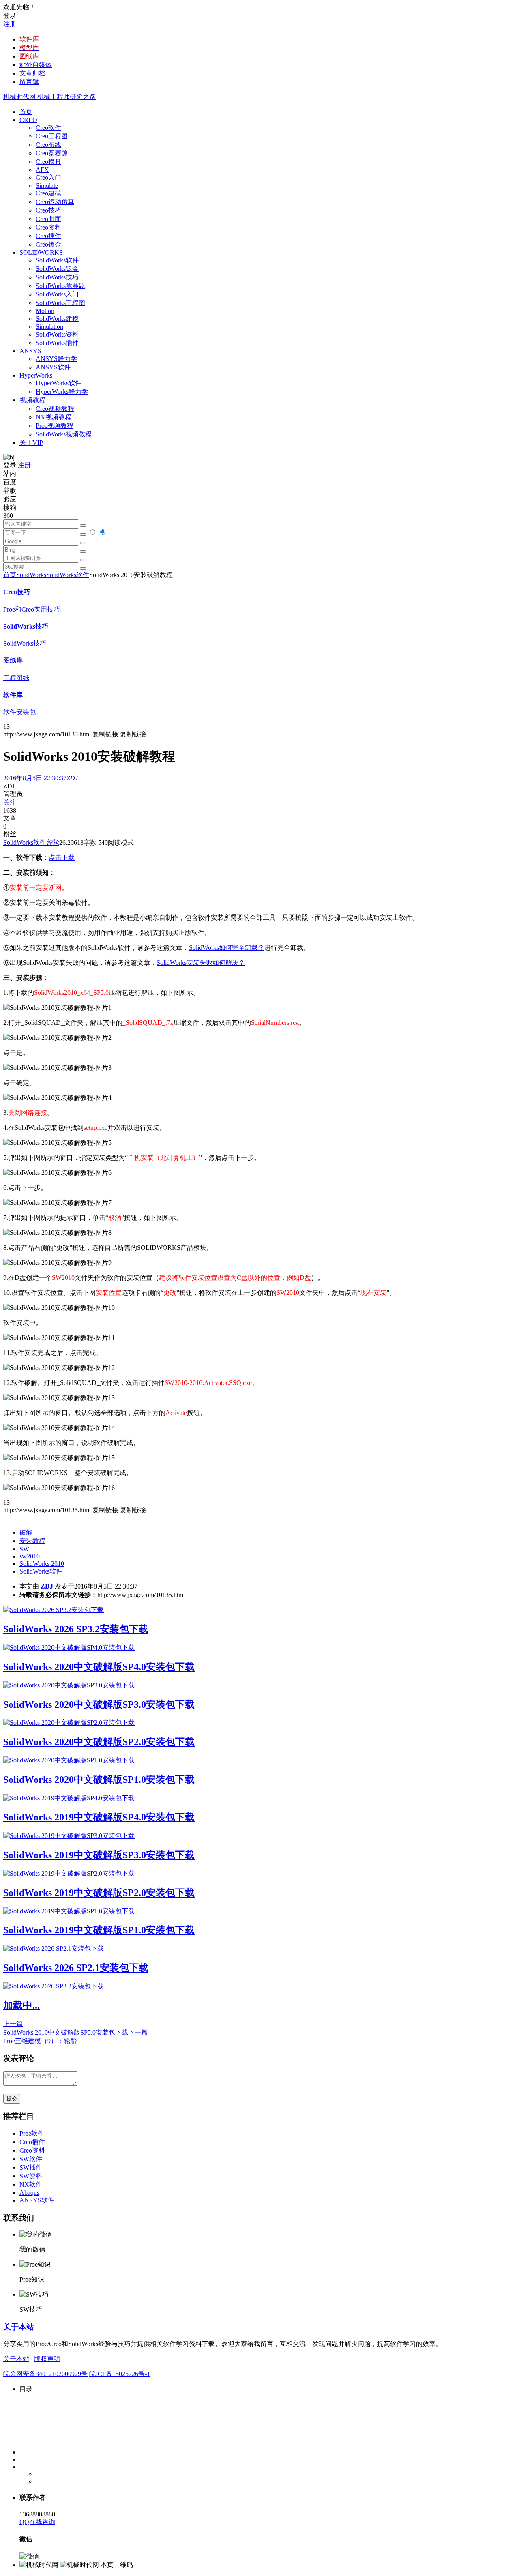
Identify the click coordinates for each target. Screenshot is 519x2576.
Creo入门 (48, 177)
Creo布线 (48, 145)
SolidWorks (31, 575)
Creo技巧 (48, 210)
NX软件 (31, 2184)
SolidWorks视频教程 (64, 434)
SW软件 (31, 2159)
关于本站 (19, 2327)
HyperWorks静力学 (62, 392)
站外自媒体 (36, 65)
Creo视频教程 (55, 409)
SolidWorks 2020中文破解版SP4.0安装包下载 (99, 1667)
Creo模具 (48, 162)
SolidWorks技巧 (57, 277)
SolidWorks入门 (57, 294)
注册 (10, 24)
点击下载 (62, 858)
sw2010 (30, 1556)
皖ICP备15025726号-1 (120, 2374)
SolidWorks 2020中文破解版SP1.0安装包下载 (99, 1780)
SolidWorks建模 (57, 319)
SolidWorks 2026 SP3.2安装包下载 (76, 1629)
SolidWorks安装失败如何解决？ (201, 963)
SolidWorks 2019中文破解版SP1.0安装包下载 (99, 1930)
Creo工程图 (52, 136)
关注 (10, 802)
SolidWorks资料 (57, 334)
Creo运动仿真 (55, 202)
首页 (26, 112)
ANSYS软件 (53, 367)
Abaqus (29, 2193)
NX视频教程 (54, 417)
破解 (26, 1532)
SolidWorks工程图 (60, 303)
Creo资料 (48, 227)
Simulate (47, 186)
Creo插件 (48, 236)
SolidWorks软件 (57, 260)
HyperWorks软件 (59, 383)
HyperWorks (36, 375)
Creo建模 (48, 193)
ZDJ (47, 1586)
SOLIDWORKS (41, 252)
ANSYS (30, 351)
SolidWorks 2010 (42, 1564)
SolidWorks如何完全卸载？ (227, 948)
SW (24, 1549)
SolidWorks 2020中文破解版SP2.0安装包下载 (99, 1742)
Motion (45, 311)
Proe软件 (32, 2133)
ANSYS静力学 (56, 359)
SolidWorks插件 (57, 343)
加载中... (21, 2005)
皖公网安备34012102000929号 (45, 2374)
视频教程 (32, 400)
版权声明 (47, 2359)
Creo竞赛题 (52, 153)
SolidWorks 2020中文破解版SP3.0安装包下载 (99, 1704)
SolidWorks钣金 (57, 269)
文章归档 (32, 73)
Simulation (49, 327)
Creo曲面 (48, 219)
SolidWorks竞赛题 (60, 286)
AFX (42, 170)
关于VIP (31, 443)
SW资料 (31, 2176)
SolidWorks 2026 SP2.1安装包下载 (76, 1968)
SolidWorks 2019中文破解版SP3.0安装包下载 (99, 1855)
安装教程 (32, 1541)
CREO (28, 120)
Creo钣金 (48, 244)
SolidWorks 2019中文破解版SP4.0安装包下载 (99, 1817)
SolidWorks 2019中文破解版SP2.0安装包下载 (99, 1893)
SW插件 (31, 2167)
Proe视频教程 (55, 426)
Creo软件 (48, 128)
